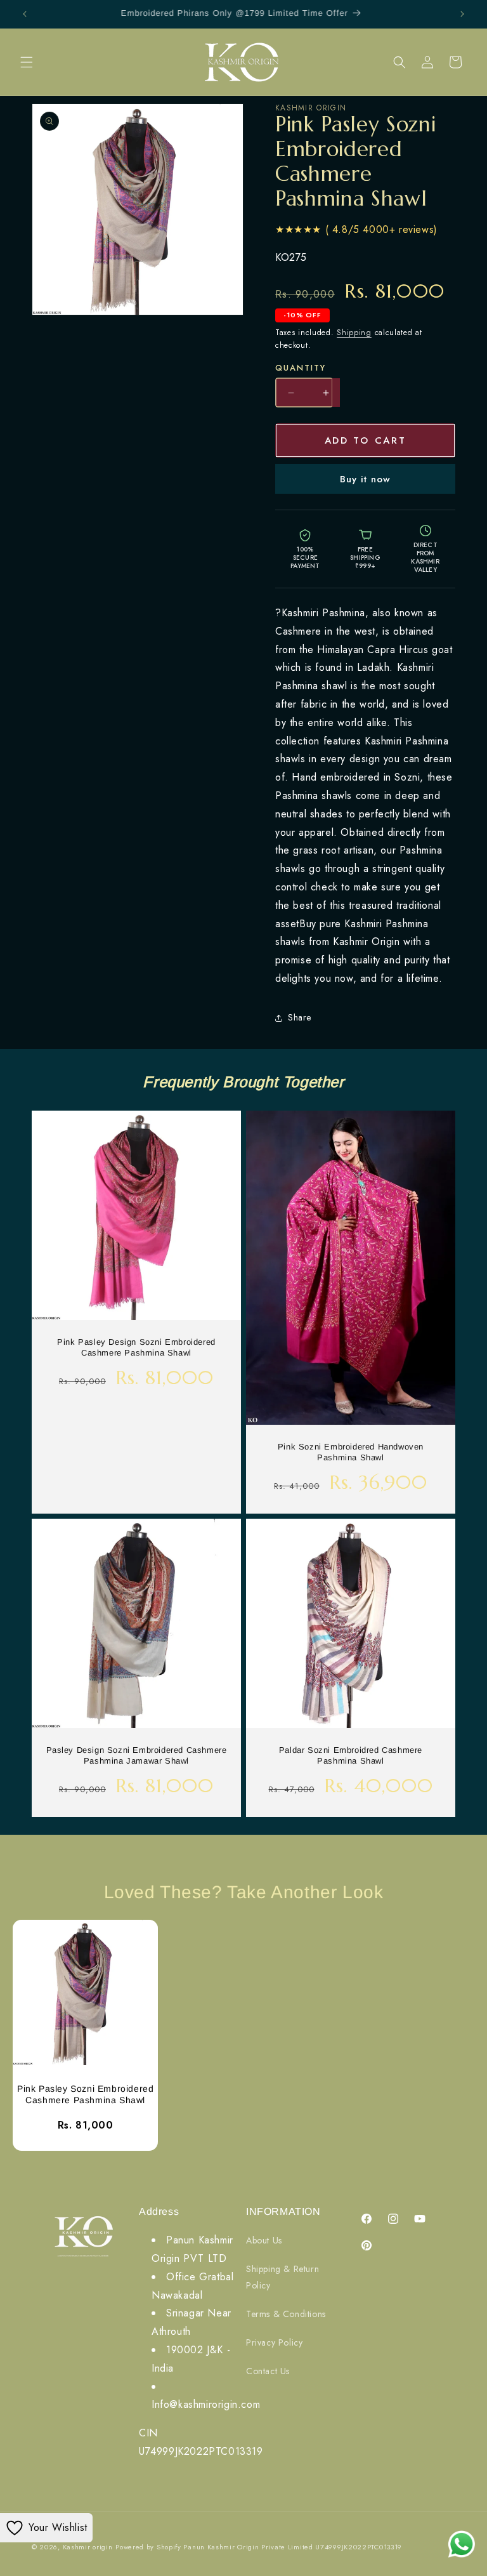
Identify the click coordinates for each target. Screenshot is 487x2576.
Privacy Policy (274, 2342)
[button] (27, 62)
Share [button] (300, 1017)
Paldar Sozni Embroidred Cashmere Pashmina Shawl (351, 1755)
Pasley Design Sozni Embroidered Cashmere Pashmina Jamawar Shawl (137, 1755)
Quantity (301, 368)
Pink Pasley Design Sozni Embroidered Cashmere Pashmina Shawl (136, 1347)
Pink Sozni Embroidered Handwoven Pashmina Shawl (351, 1452)
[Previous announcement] (25, 14)
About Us (264, 2240)
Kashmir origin (88, 2547)
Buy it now (365, 479)
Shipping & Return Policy (282, 2277)
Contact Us (268, 2371)
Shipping (354, 333)
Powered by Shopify (148, 2547)
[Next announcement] (462, 14)
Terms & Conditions (286, 2314)
